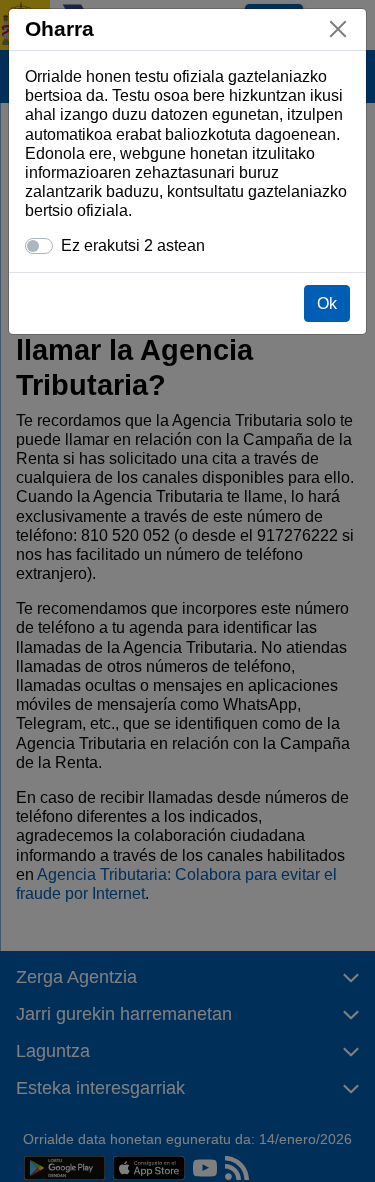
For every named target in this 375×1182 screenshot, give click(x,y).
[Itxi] (338, 29)
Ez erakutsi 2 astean (133, 245)
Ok (327, 303)
